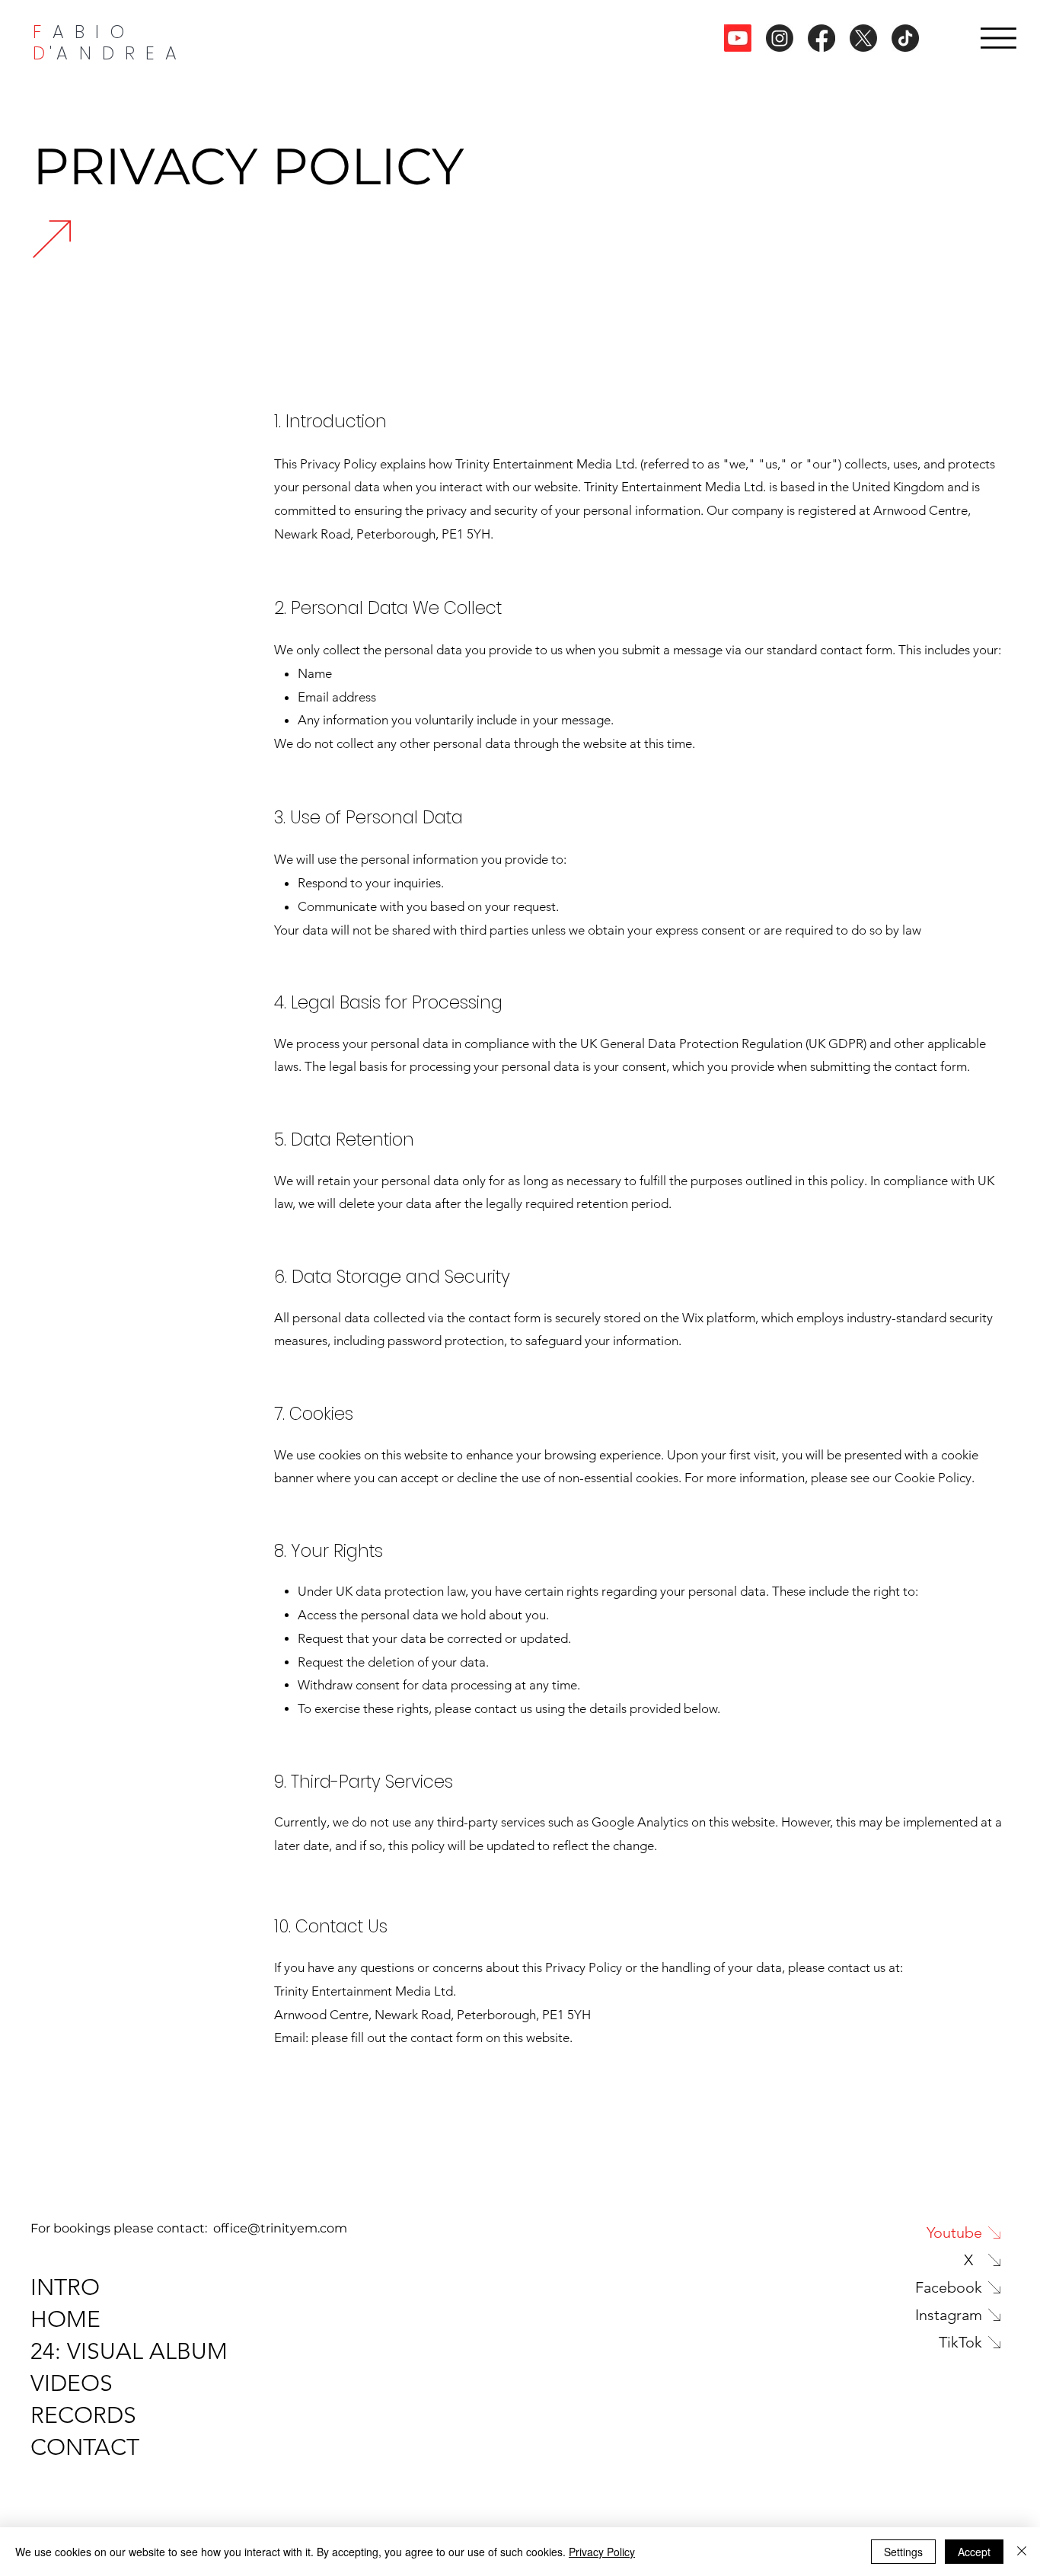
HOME (65, 2319)
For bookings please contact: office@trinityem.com (189, 2228)
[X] (863, 38)
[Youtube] (738, 38)
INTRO (65, 2287)
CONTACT (85, 2447)
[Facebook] (821, 38)
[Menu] (999, 38)
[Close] (1022, 2552)
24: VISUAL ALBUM (129, 2351)
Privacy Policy (602, 2552)
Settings (903, 2552)
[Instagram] (780, 38)
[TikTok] (905, 38)
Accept (974, 2552)
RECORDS (83, 2415)
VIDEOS (72, 2383)
